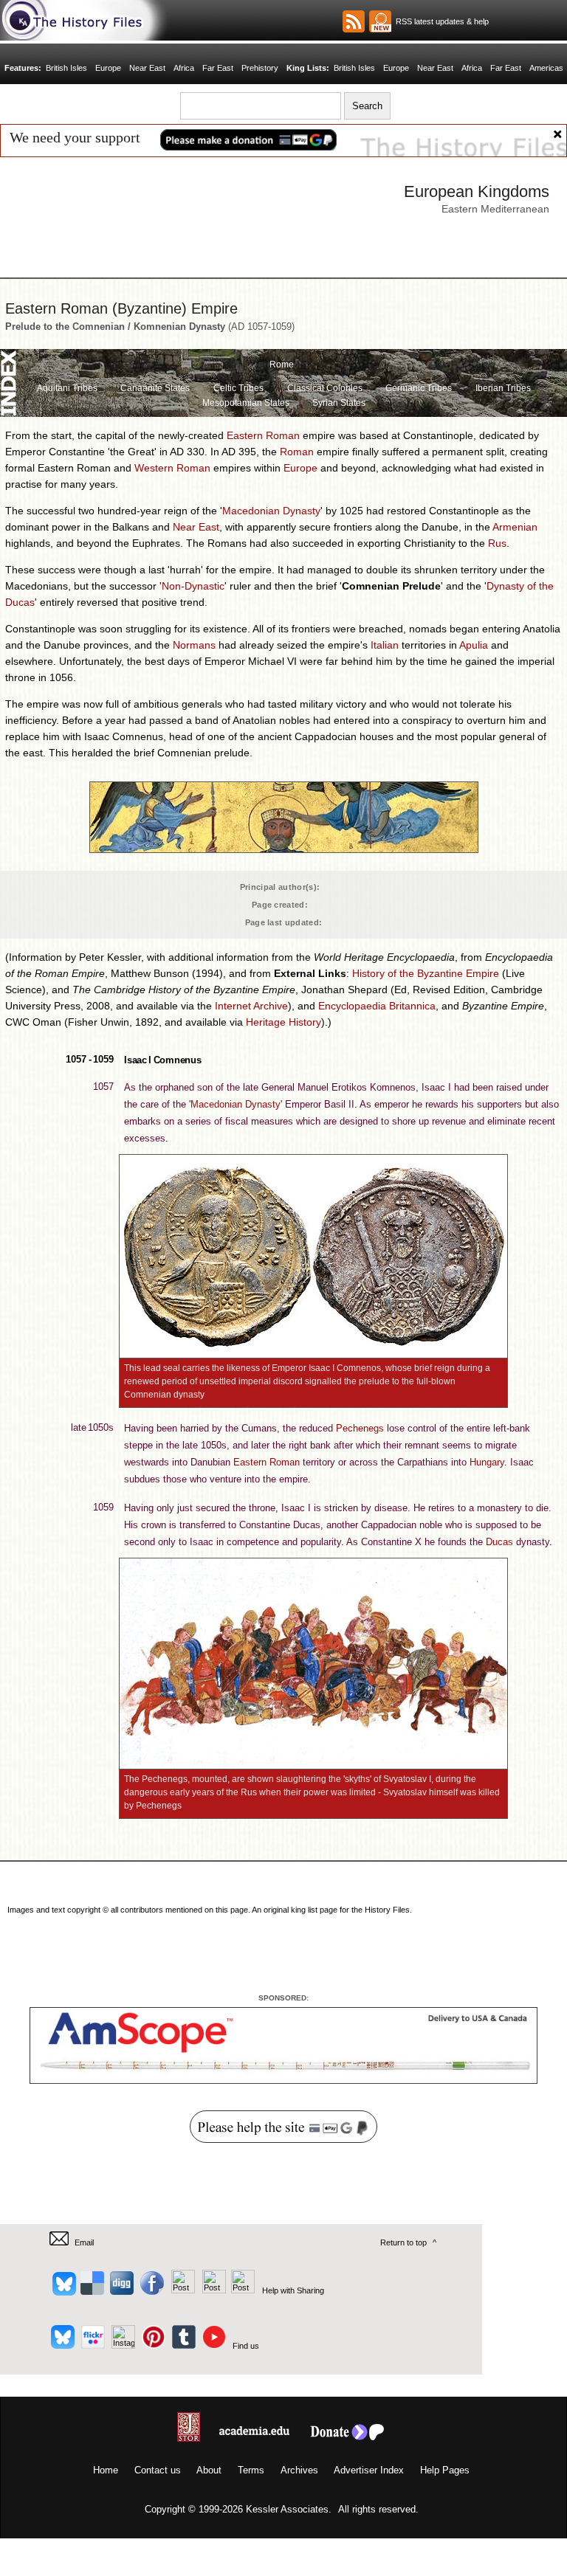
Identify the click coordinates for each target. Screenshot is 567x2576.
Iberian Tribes (503, 388)
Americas (545, 68)
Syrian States (339, 403)
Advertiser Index (369, 2470)
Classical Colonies (325, 388)
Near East (148, 68)
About (209, 2470)
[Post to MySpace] (181, 2290)
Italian (385, 645)
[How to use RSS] (380, 21)
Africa (184, 68)
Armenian (515, 527)
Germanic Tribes (419, 388)
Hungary (487, 1462)
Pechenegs (360, 1428)
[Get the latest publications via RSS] (354, 21)
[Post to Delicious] (92, 2290)
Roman (297, 452)
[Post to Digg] (121, 2290)
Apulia (474, 645)
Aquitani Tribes (67, 388)
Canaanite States (155, 388)
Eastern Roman (263, 435)
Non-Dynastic (193, 586)
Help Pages (445, 2470)
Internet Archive (251, 1006)
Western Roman (172, 468)
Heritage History (283, 1022)
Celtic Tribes (238, 388)
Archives (299, 2470)
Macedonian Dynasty (271, 511)
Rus (497, 543)
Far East (218, 68)
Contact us (158, 2470)
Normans (194, 645)
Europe (109, 68)
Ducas (499, 1542)
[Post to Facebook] (150, 2290)
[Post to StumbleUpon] (242, 2290)
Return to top (403, 2242)
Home (106, 2470)
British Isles (67, 68)
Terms (251, 2470)
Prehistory (260, 68)
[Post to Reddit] (212, 2290)
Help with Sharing (293, 2290)
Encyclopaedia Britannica (377, 1006)
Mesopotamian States (246, 403)
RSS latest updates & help (440, 21)
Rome (282, 365)
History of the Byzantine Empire (426, 973)
